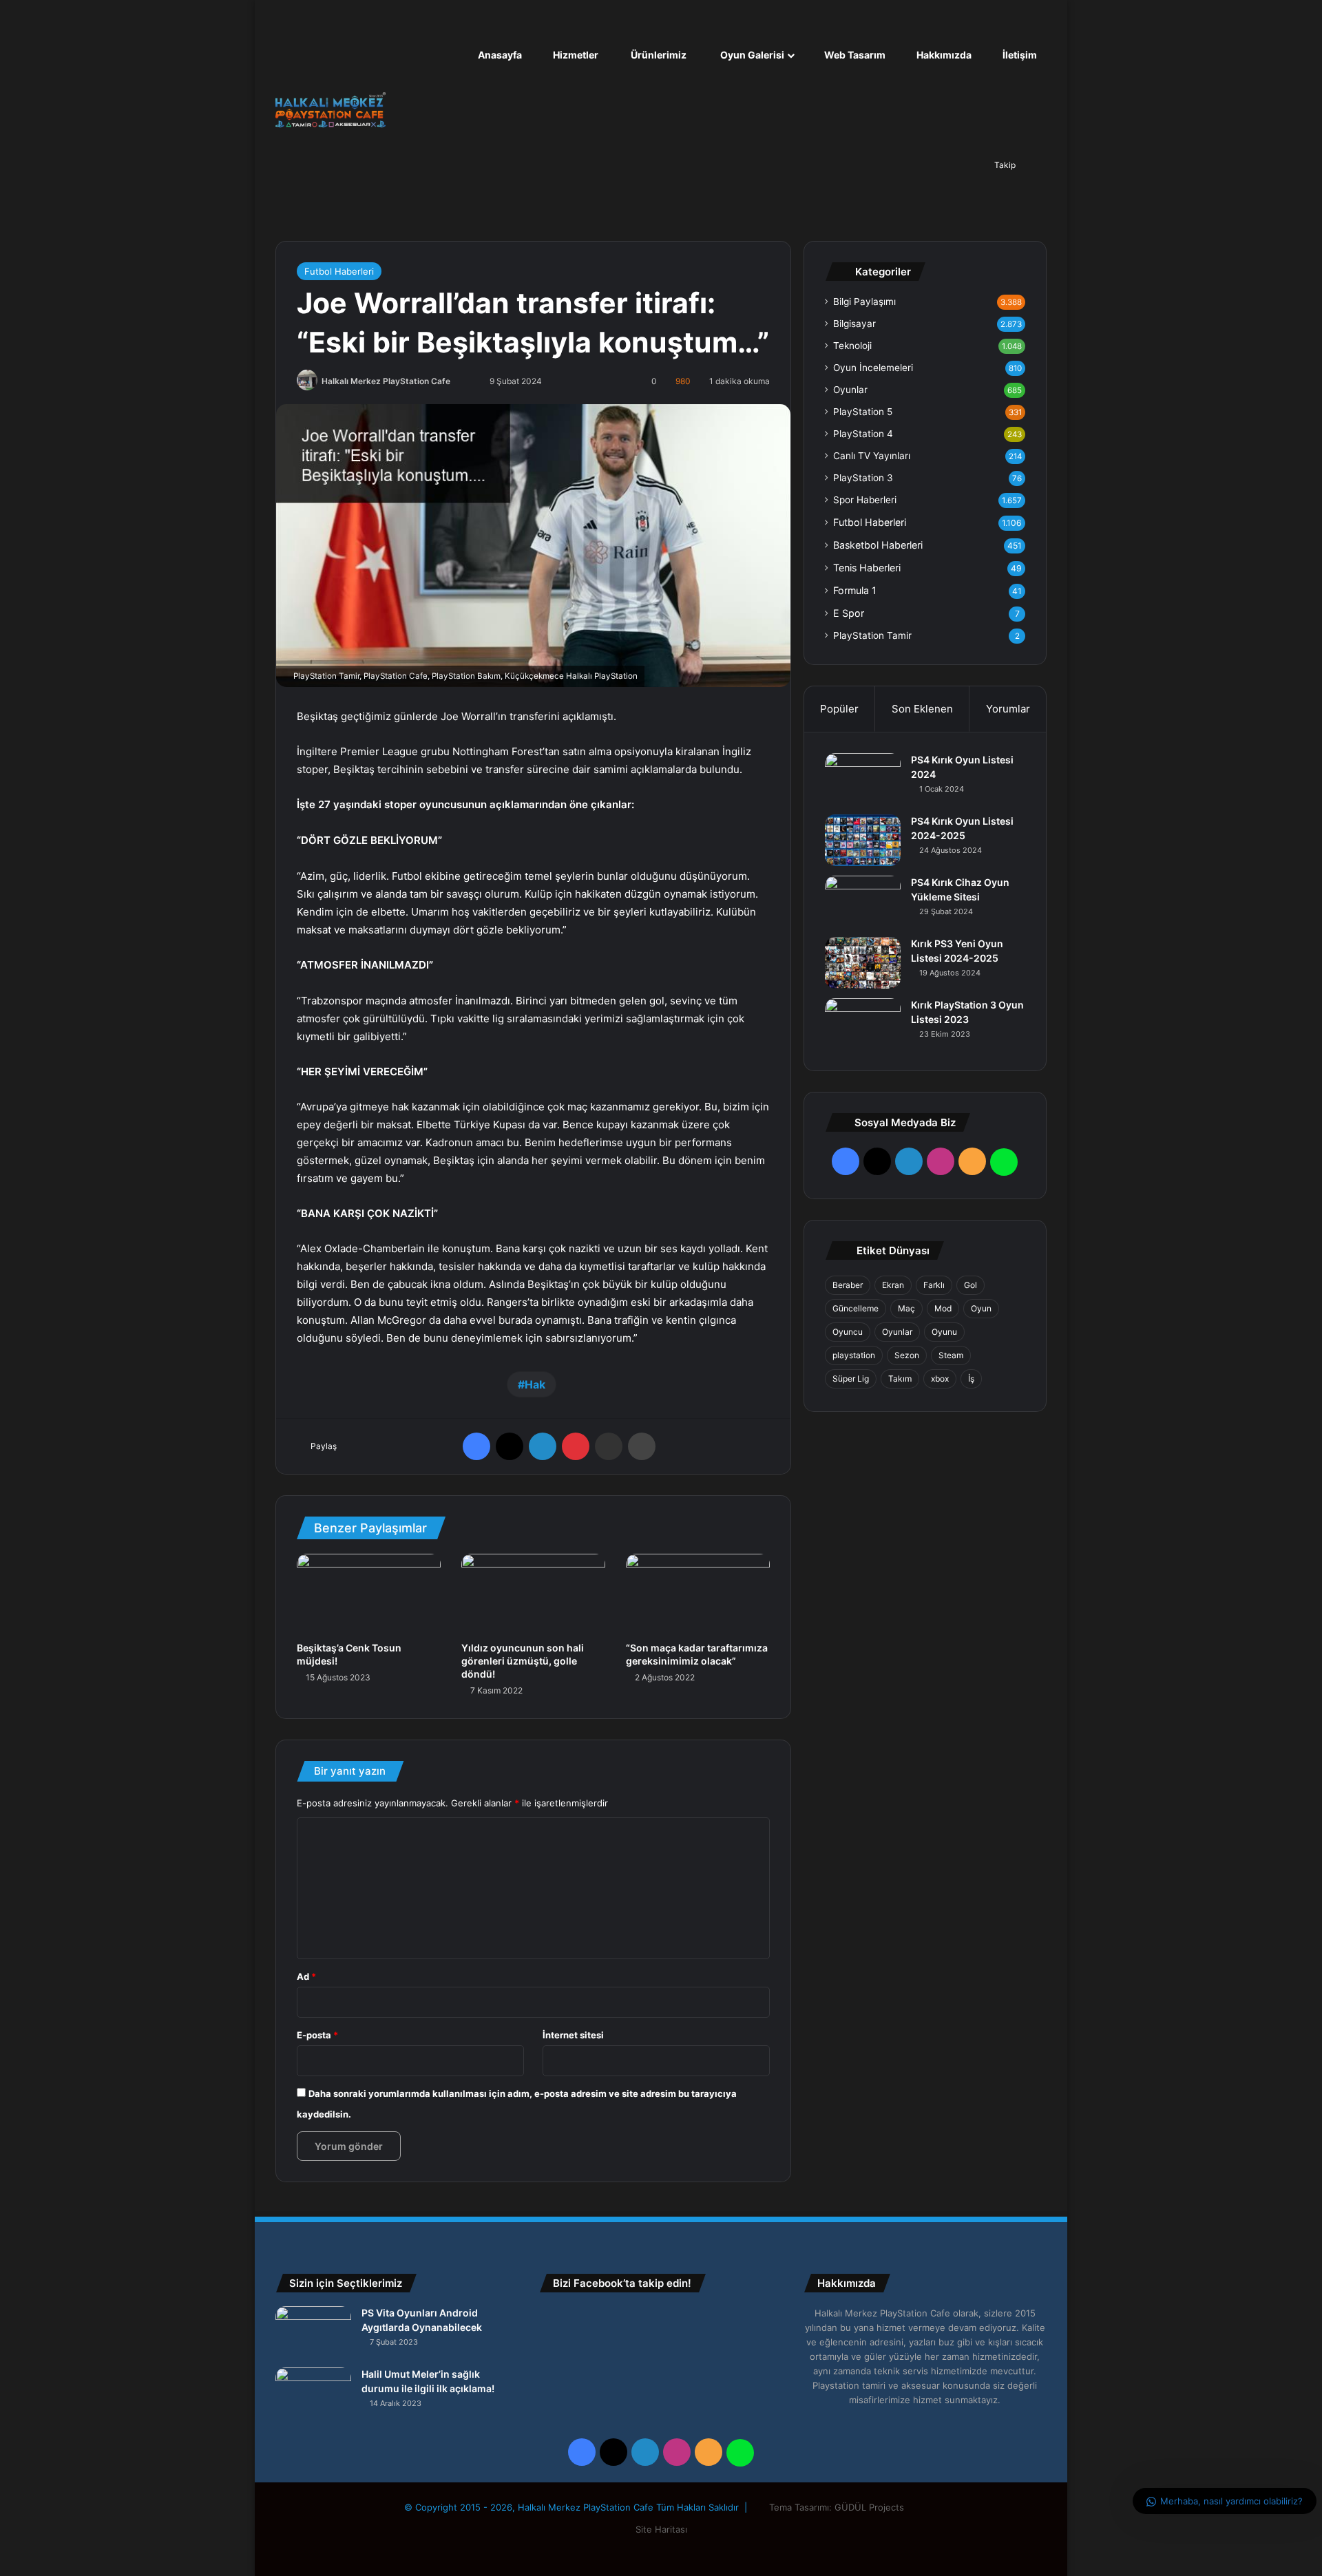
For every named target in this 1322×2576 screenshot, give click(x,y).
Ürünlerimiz (658, 55)
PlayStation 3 (863, 478)
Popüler (839, 709)
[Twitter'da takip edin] (458, 381)
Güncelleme (856, 1308)
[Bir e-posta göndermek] (467, 381)
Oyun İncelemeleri (873, 368)
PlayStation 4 (863, 434)
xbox (940, 1379)
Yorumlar (1008, 709)
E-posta (317, 2035)
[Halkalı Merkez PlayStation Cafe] (330, 110)
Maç (906, 1308)
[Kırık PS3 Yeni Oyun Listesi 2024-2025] (863, 963)
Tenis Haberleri (867, 568)
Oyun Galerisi (751, 55)
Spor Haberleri (865, 500)
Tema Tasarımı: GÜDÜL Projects (838, 2507)
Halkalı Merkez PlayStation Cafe (386, 381)
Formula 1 (855, 590)
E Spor (849, 613)
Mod (943, 1308)
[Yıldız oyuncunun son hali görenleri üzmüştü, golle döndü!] (533, 1594)
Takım (900, 1379)
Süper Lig (851, 1379)
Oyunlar (850, 390)
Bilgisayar (854, 324)
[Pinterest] (576, 1446)
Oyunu (944, 1332)
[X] (510, 1446)
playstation (854, 1355)
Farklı (934, 1285)
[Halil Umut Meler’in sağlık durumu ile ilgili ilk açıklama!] (313, 2393)
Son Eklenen (922, 709)
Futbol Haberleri (339, 271)
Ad (306, 1976)
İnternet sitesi (573, 2035)
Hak (535, 1384)
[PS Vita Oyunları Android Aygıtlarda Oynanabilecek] (313, 2332)
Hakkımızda (943, 55)
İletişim (1019, 55)
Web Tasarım (854, 55)
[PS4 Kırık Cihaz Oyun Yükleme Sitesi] (863, 901)
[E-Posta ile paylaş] (609, 1446)
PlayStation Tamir (872, 635)
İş (971, 1379)
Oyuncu (848, 1332)
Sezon (907, 1355)
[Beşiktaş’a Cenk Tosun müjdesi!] (369, 1594)
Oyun (981, 1308)
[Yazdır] (642, 1446)
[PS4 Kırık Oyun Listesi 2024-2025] (863, 840)
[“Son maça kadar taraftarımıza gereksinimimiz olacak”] (698, 1594)
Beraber (848, 1285)
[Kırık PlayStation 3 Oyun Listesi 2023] (863, 1024)
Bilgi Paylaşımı (864, 302)
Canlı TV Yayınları (872, 456)
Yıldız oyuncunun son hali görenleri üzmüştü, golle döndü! (523, 1661)
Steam (951, 1355)
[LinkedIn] (543, 1446)
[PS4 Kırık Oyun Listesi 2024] (863, 779)
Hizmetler (575, 55)
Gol (970, 1285)
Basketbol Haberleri (878, 545)
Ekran (893, 1285)
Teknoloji (852, 346)
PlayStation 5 (863, 412)
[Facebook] (476, 1446)
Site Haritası (661, 2529)
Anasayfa (499, 55)
